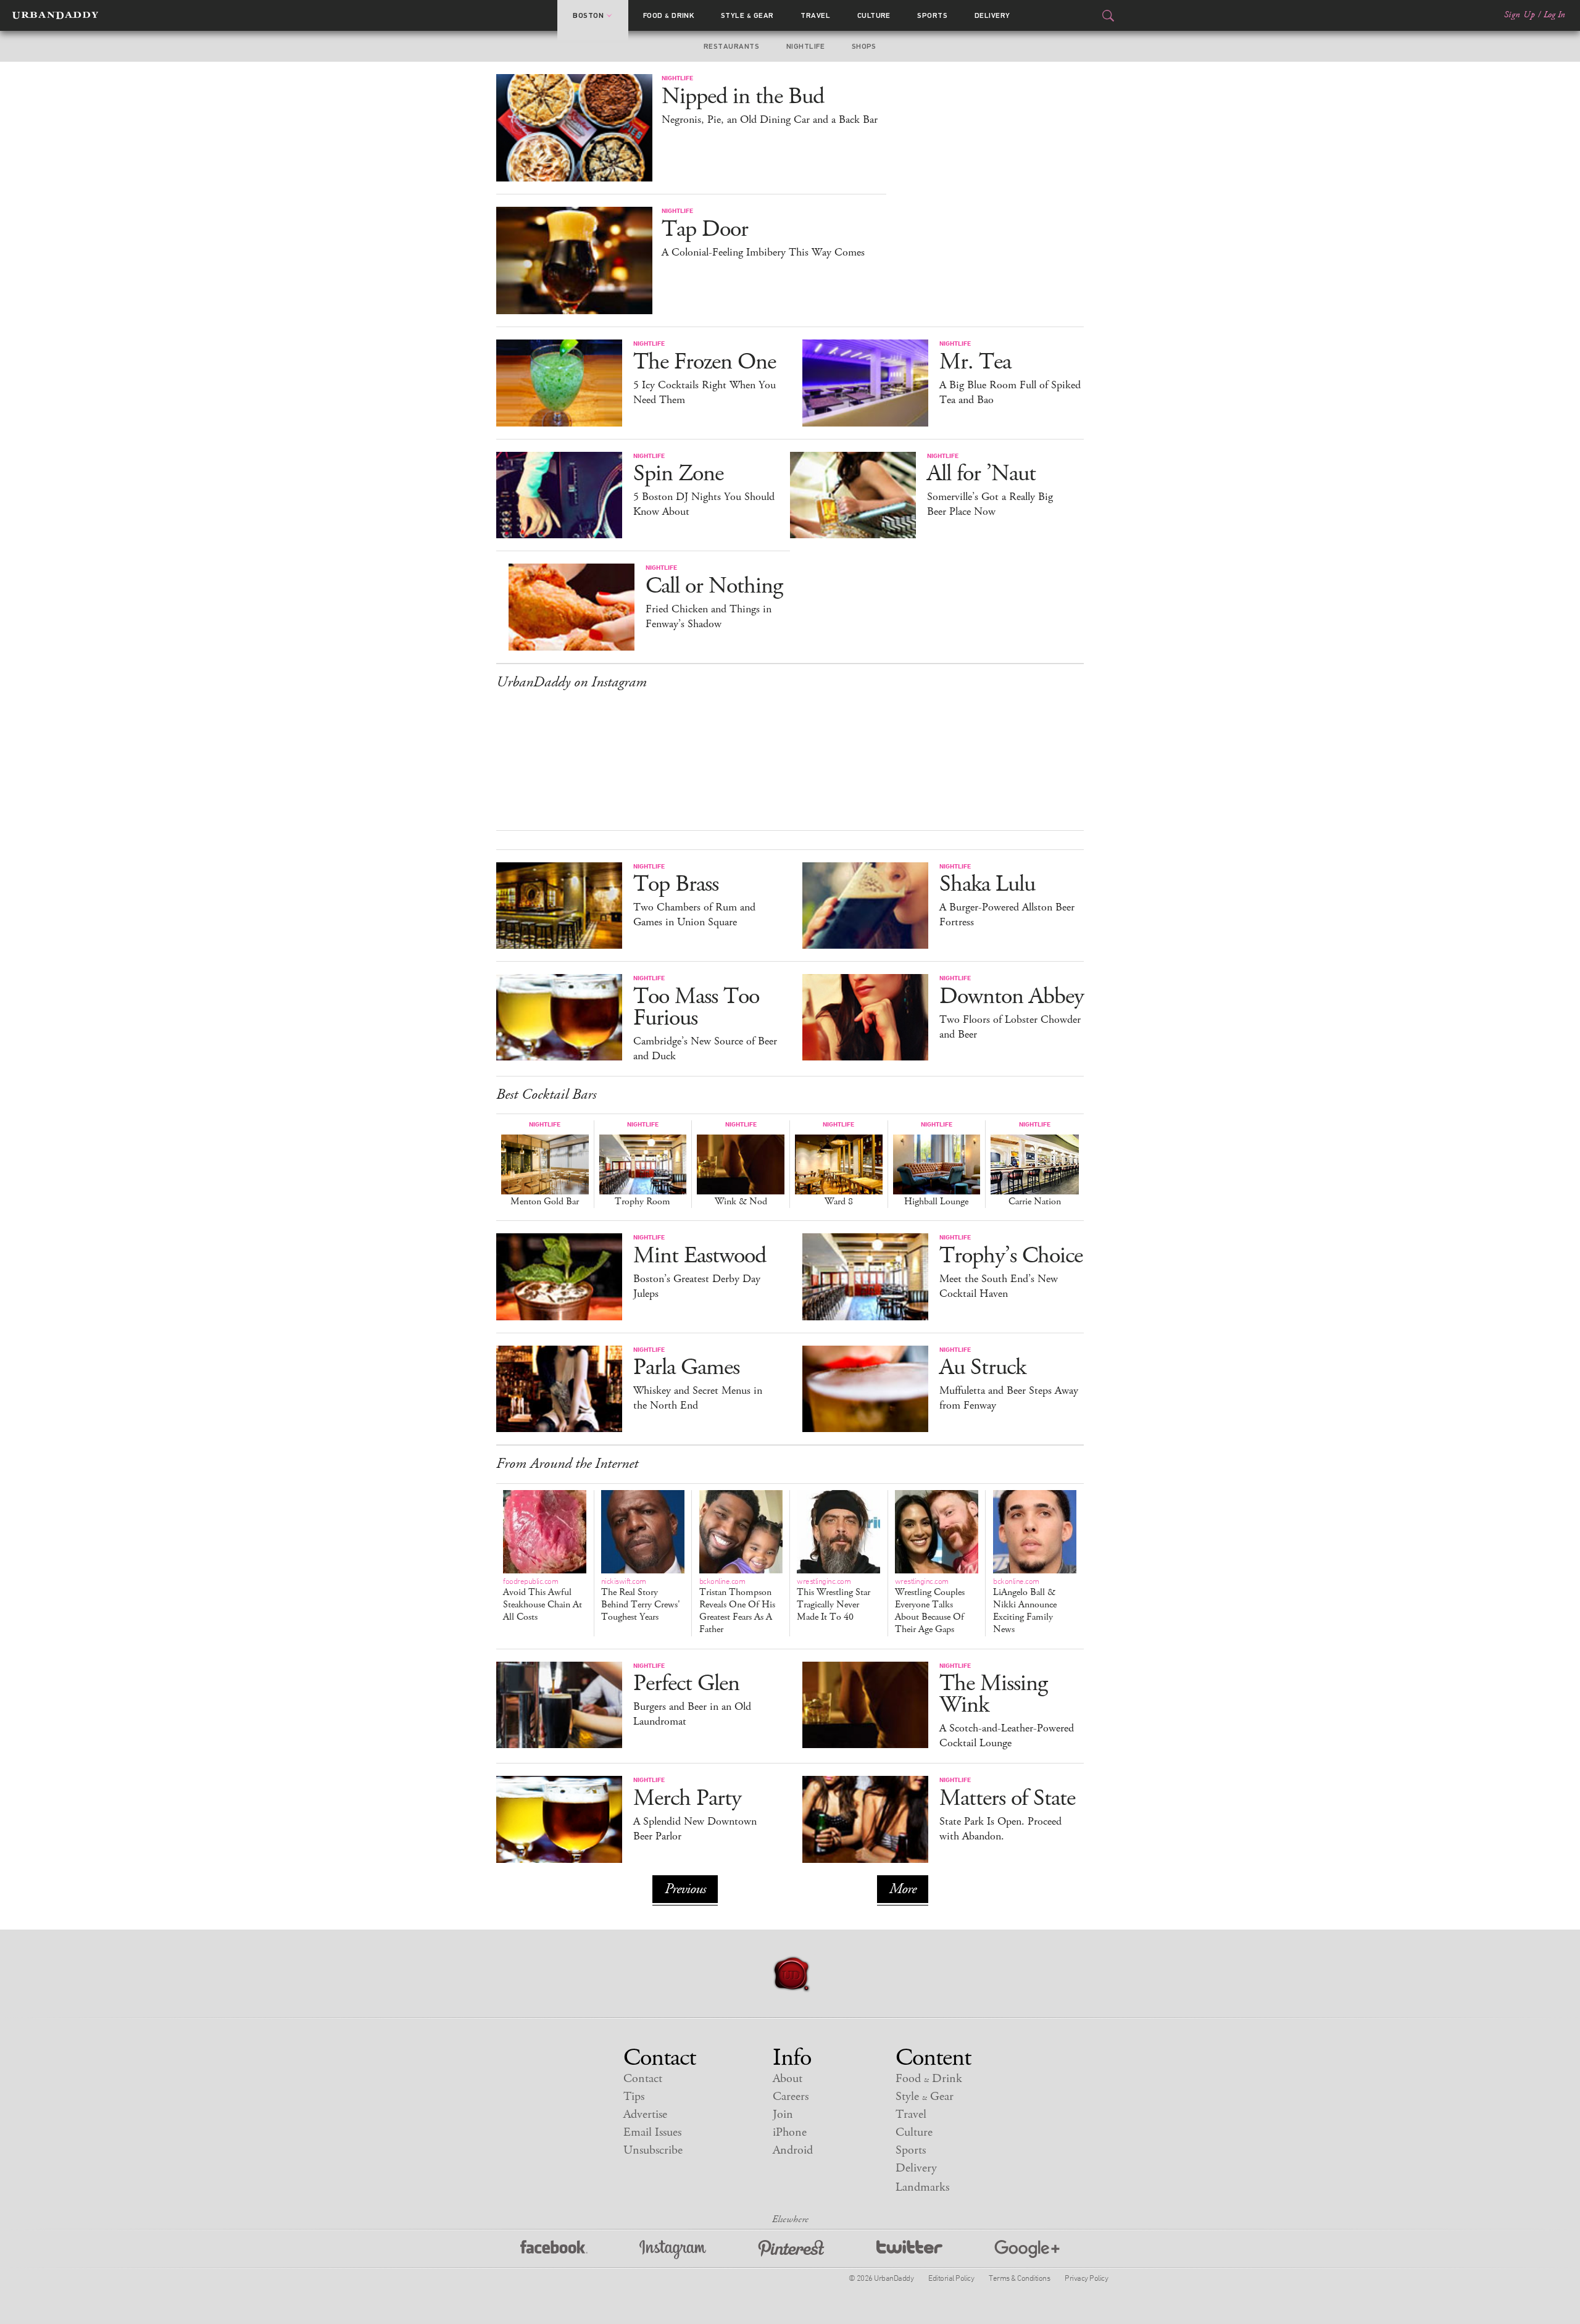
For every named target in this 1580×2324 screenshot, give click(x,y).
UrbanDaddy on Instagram (572, 682)
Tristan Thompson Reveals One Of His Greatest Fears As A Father (737, 1606)
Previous (685, 1889)
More (903, 1889)
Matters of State (1007, 1798)
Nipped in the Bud (743, 97)
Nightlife (805, 46)
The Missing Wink (993, 1694)
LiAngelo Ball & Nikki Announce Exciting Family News (1025, 1606)
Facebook (554, 2250)
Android (793, 2150)
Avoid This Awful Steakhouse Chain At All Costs (543, 1600)
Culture (874, 15)
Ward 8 (839, 1202)
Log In (1554, 15)
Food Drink (669, 15)
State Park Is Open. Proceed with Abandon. (1000, 1829)
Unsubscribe (653, 2150)
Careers (791, 2097)
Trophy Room (642, 1202)
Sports (932, 15)
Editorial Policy (951, 2278)
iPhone (790, 2132)
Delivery (992, 15)
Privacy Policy (1086, 2278)
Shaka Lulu (987, 884)
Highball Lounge (936, 1202)
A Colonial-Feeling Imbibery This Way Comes (763, 252)
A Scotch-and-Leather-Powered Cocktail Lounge (1007, 1736)
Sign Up (1520, 15)
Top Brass (676, 884)
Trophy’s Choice (1011, 1256)
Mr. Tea (975, 362)
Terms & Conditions (1019, 2278)
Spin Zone (678, 474)
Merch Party (687, 1798)
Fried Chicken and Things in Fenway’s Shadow (709, 617)
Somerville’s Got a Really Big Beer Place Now (990, 504)
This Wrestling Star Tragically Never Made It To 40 (834, 1600)
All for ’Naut (981, 474)
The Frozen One (705, 362)
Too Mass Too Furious (696, 1007)
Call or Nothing (714, 586)
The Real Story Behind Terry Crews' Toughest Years (641, 1600)
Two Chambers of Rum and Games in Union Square (694, 915)
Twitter (909, 2250)
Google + (1027, 2250)
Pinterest (791, 2250)
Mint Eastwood (700, 1256)
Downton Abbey (1012, 997)
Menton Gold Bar (545, 1202)
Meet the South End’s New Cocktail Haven (999, 1286)
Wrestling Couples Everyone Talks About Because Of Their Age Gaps (930, 1606)
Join (783, 2114)
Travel (815, 15)
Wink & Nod (741, 1202)
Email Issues (652, 2132)
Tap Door (705, 229)
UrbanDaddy (55, 15)
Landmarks (922, 2187)
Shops (864, 46)
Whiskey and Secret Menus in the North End (698, 1398)
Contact (643, 2079)
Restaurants (731, 46)
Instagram (673, 2250)
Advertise (645, 2114)
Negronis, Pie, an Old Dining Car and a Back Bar (770, 120)
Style (747, 15)
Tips (634, 2097)
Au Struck (983, 1368)
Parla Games (686, 1368)
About (788, 2079)
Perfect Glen (686, 1684)
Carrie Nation (1035, 1202)
